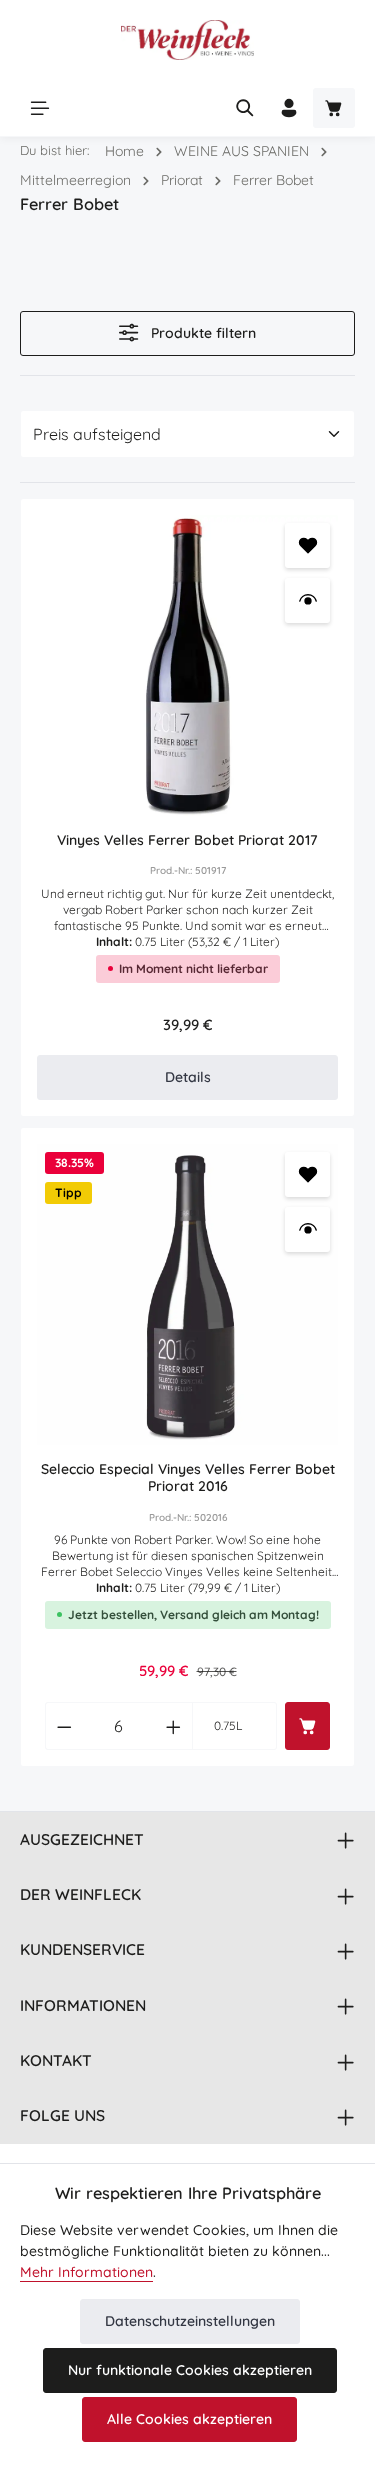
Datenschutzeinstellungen (190, 2321)
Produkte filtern (201, 333)
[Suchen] (245, 108)
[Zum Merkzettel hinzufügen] (307, 545)
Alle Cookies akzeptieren (189, 2419)
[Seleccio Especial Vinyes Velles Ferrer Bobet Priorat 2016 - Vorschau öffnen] (307, 1229)
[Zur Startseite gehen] (187, 40)
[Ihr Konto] (289, 108)
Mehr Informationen (86, 2272)
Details (188, 1077)
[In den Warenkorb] (307, 1726)
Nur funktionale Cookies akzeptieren (190, 2370)
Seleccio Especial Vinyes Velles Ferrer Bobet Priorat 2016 (188, 1478)
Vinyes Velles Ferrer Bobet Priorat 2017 (187, 840)
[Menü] (40, 108)
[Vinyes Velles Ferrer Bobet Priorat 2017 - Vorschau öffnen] (307, 600)
